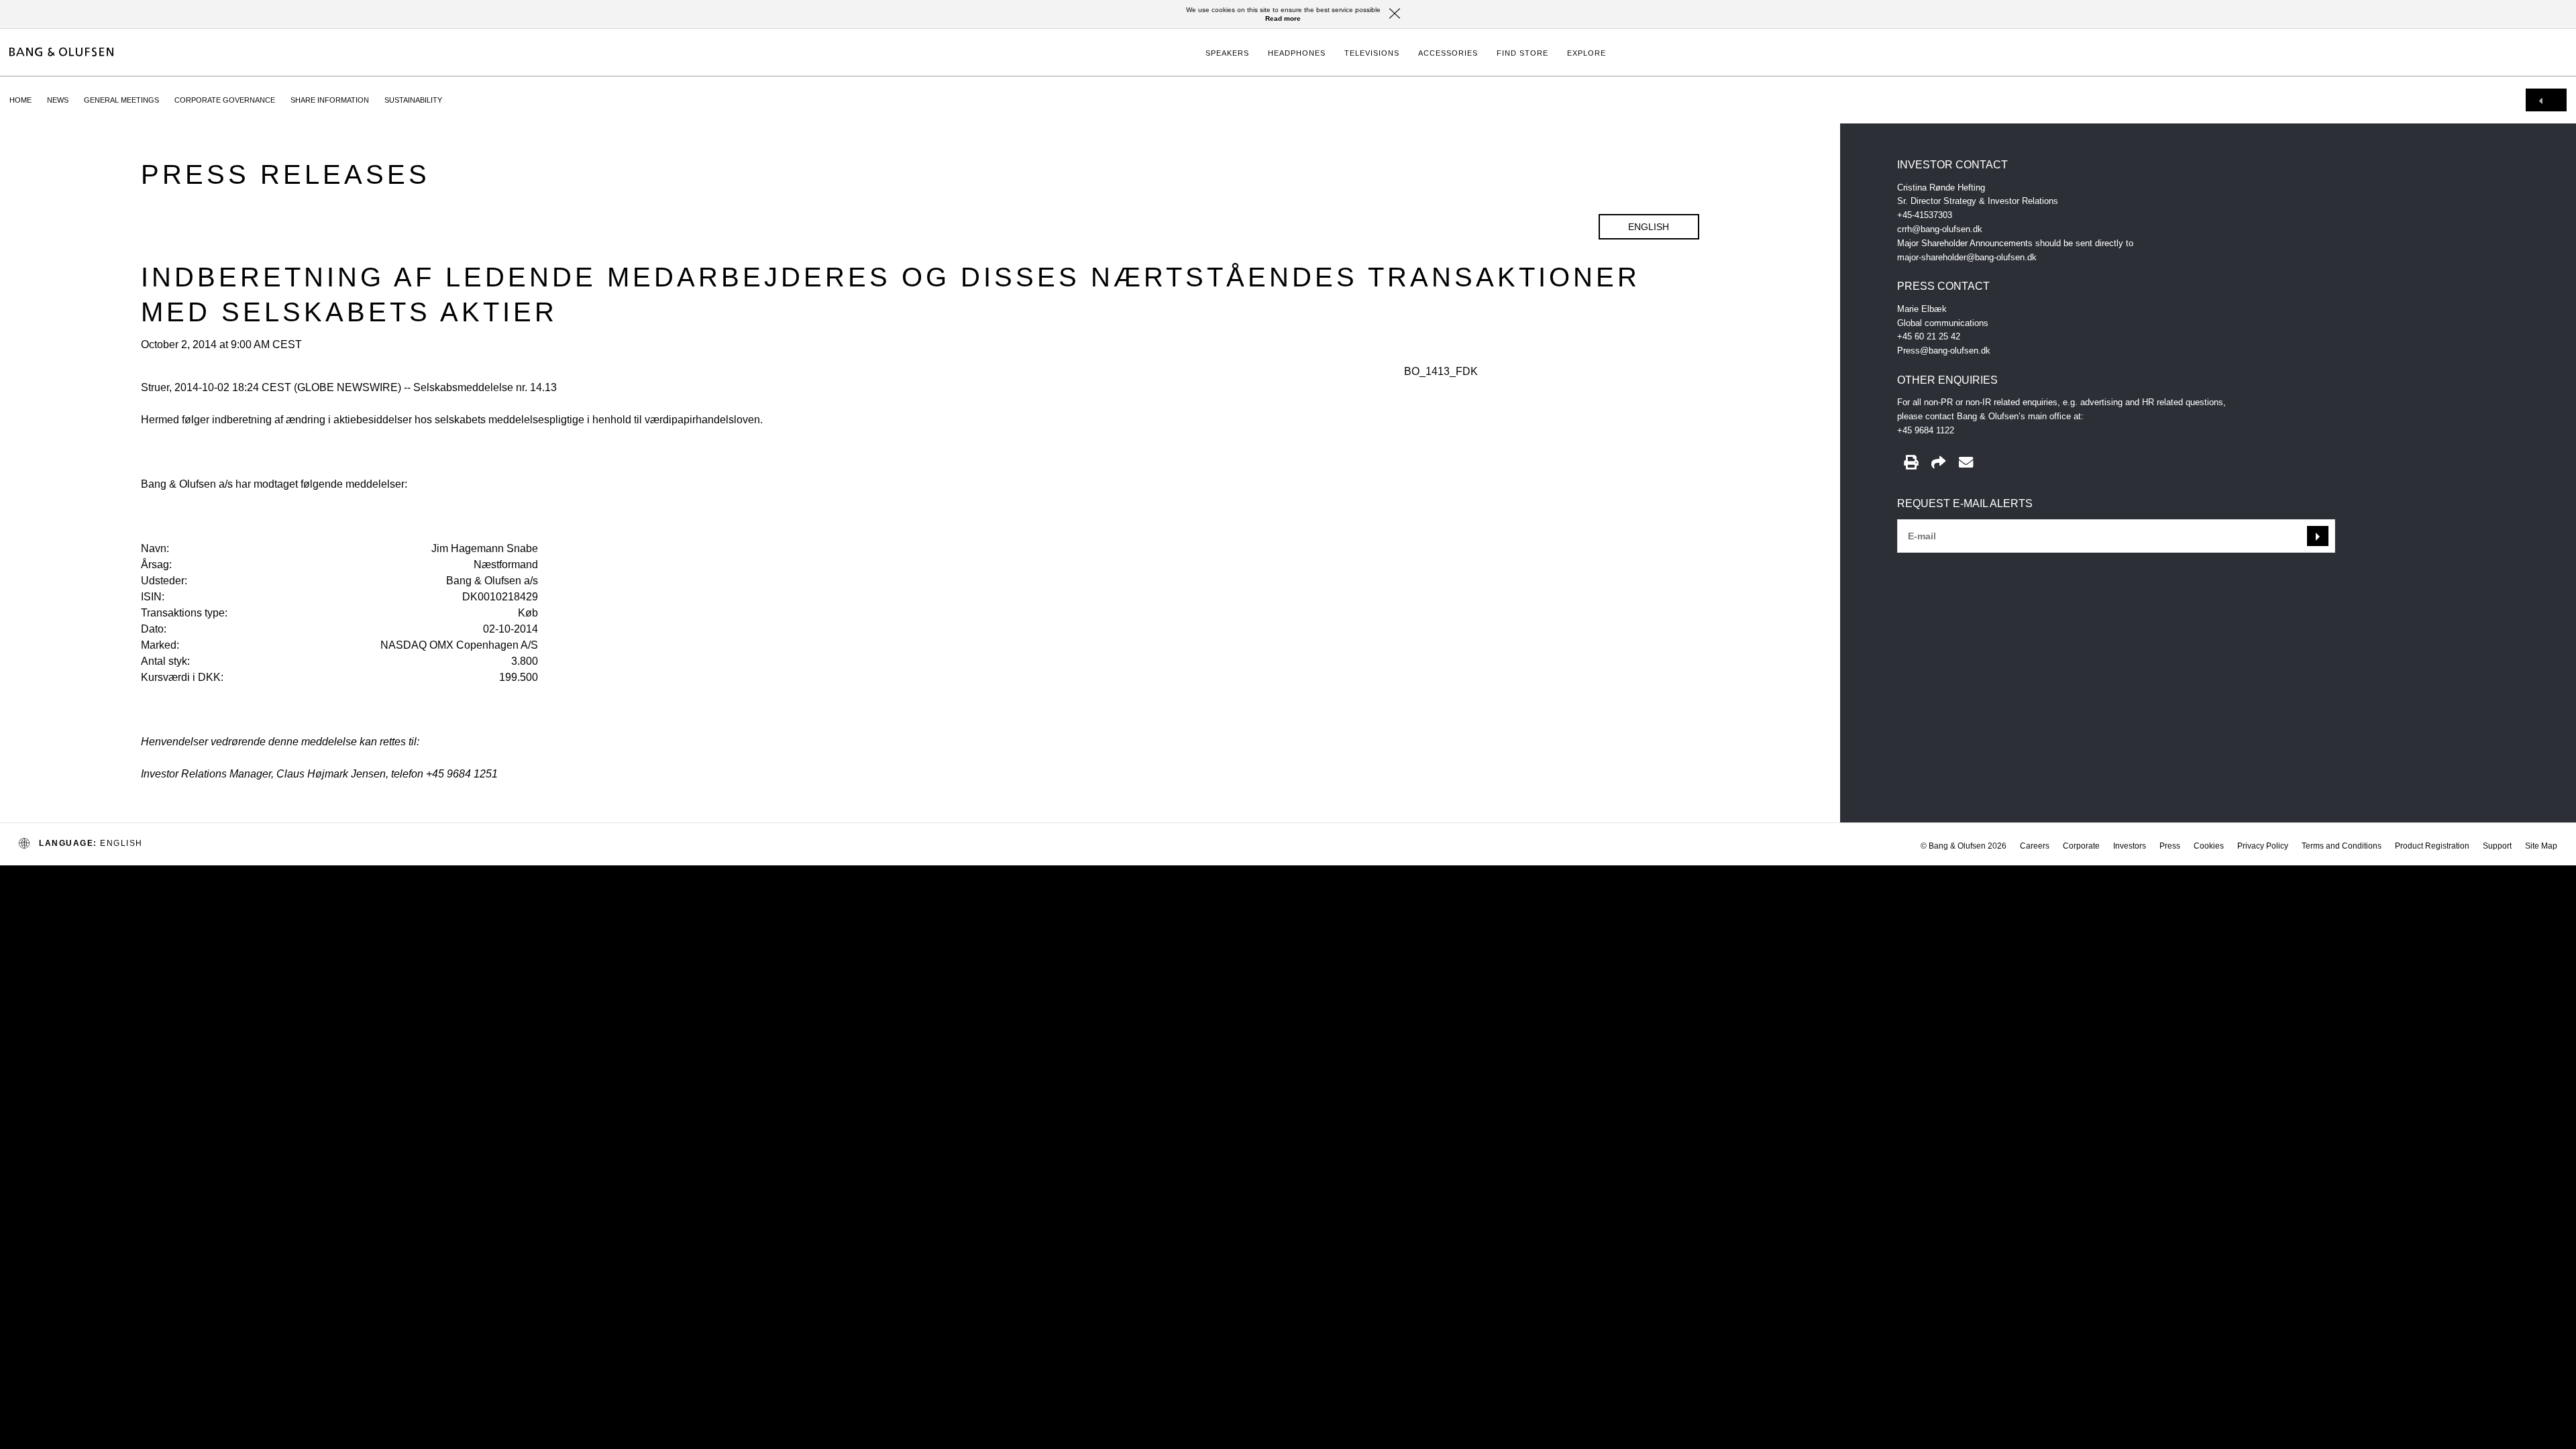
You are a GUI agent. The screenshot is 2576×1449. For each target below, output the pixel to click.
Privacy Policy (2263, 846)
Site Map (2541, 846)
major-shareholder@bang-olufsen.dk (1967, 257)
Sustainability (413, 100)
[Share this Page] (1938, 463)
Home (20, 100)
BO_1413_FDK (1441, 371)
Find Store (1522, 53)
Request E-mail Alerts (1965, 503)
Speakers (1227, 53)
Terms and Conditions (2342, 846)
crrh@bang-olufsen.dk (1940, 229)
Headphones (1297, 53)
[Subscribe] (1966, 463)
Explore (1587, 53)
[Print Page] (1911, 463)
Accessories (1448, 53)
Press (2170, 846)
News (58, 100)
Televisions (1372, 53)
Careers (2035, 846)
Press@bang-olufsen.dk (1944, 351)
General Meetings (121, 100)
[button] (1395, 14)
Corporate (2081, 846)
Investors (2130, 846)
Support (2497, 846)
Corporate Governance (225, 100)
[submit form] (2318, 536)
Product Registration (2432, 846)
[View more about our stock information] (2546, 100)
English (1649, 227)
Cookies (2209, 846)
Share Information (330, 100)
